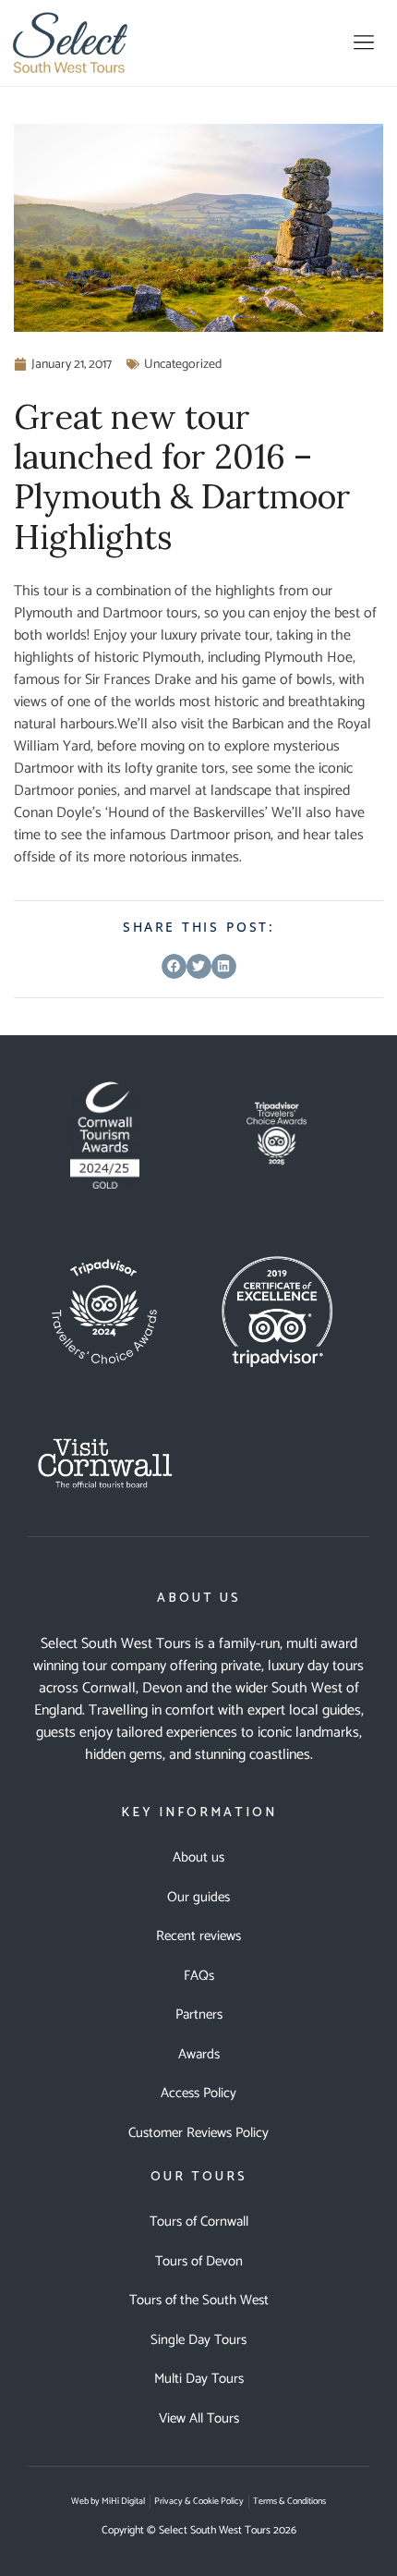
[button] (363, 43)
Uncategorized (183, 365)
